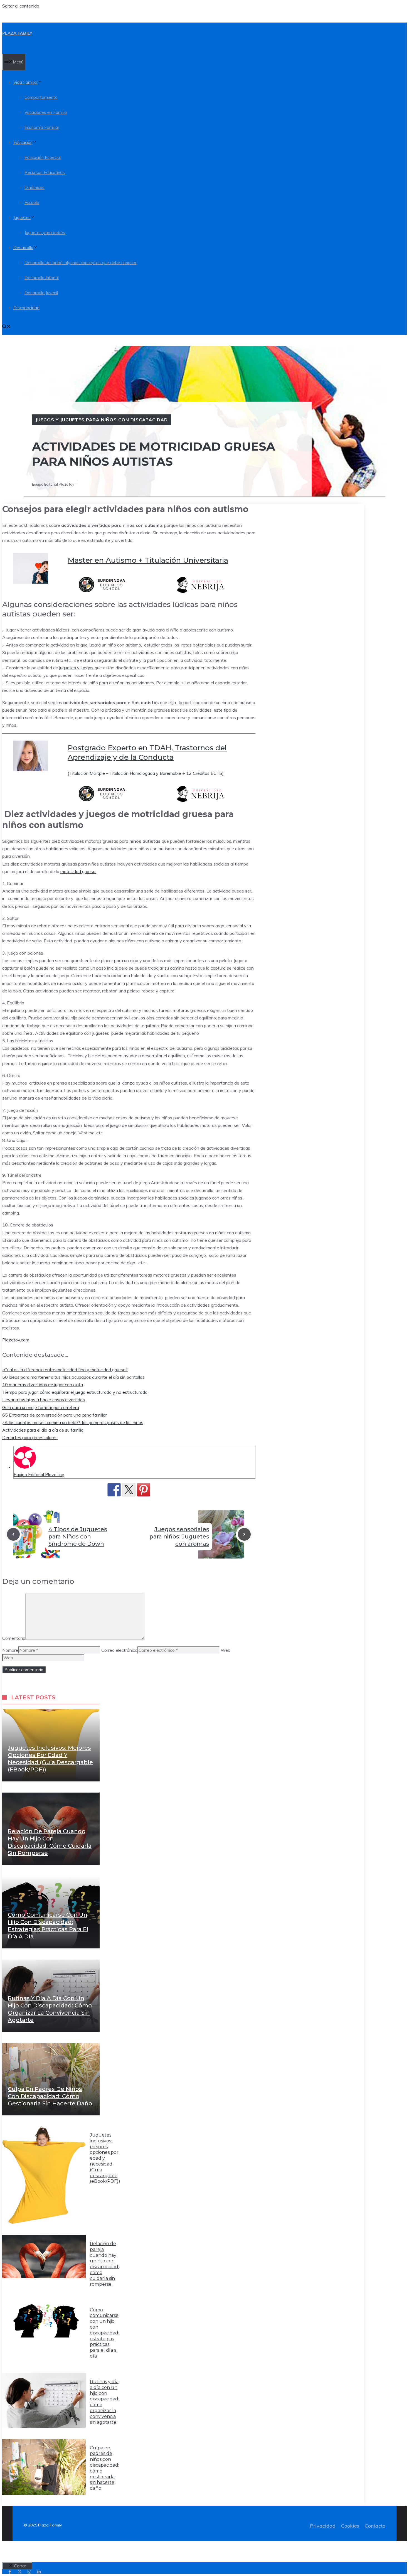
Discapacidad (26, 308)
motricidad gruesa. (78, 871)
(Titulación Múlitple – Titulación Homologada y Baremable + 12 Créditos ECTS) (146, 773)
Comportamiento (41, 97)
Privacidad (323, 2526)
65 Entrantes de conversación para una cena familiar (55, 1415)
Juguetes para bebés (45, 233)
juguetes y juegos (76, 668)
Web (226, 1650)
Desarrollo (23, 248)
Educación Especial (43, 157)
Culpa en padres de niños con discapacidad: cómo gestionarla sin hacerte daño (50, 2096)
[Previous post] (13, 1534)
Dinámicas (35, 187)
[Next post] (244, 1534)
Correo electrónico (119, 1650)
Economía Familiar (42, 127)
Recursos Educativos (45, 172)
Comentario (14, 1638)
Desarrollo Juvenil (41, 293)
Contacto (375, 2526)
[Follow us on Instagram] (29, 2572)
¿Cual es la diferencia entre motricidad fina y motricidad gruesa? (65, 1370)
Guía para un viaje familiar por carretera (41, 1407)
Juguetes (22, 217)
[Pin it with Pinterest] (144, 1490)
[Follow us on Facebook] (10, 2572)
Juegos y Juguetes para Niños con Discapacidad (102, 420)
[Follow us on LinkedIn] (39, 2572)
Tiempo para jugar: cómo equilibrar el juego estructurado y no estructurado (75, 1392)
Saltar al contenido (21, 6)
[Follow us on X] (20, 2572)
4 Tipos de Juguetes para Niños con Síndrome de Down (78, 1537)
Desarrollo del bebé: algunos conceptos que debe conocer (80, 263)
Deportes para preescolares (30, 1437)
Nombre (10, 1650)
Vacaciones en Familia (46, 112)
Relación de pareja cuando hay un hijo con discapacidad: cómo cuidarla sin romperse (104, 2264)
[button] (6, 327)
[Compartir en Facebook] (114, 1490)
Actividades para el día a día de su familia (43, 1430)
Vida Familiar (26, 82)
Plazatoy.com (16, 1340)
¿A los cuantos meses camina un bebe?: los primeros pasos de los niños (73, 1422)
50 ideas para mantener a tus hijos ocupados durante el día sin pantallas (73, 1377)
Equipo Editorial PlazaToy (39, 1474)
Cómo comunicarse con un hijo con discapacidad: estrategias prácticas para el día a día (104, 2333)
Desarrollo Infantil (42, 278)
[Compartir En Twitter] (129, 1490)
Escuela (32, 202)
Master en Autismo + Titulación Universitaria (148, 560)
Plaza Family (17, 33)
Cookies (350, 2526)
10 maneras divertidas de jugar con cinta (43, 1385)
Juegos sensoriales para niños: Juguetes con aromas (179, 1537)
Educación (23, 142)
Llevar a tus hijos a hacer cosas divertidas (44, 1400)
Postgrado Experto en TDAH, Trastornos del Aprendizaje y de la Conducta (147, 753)
